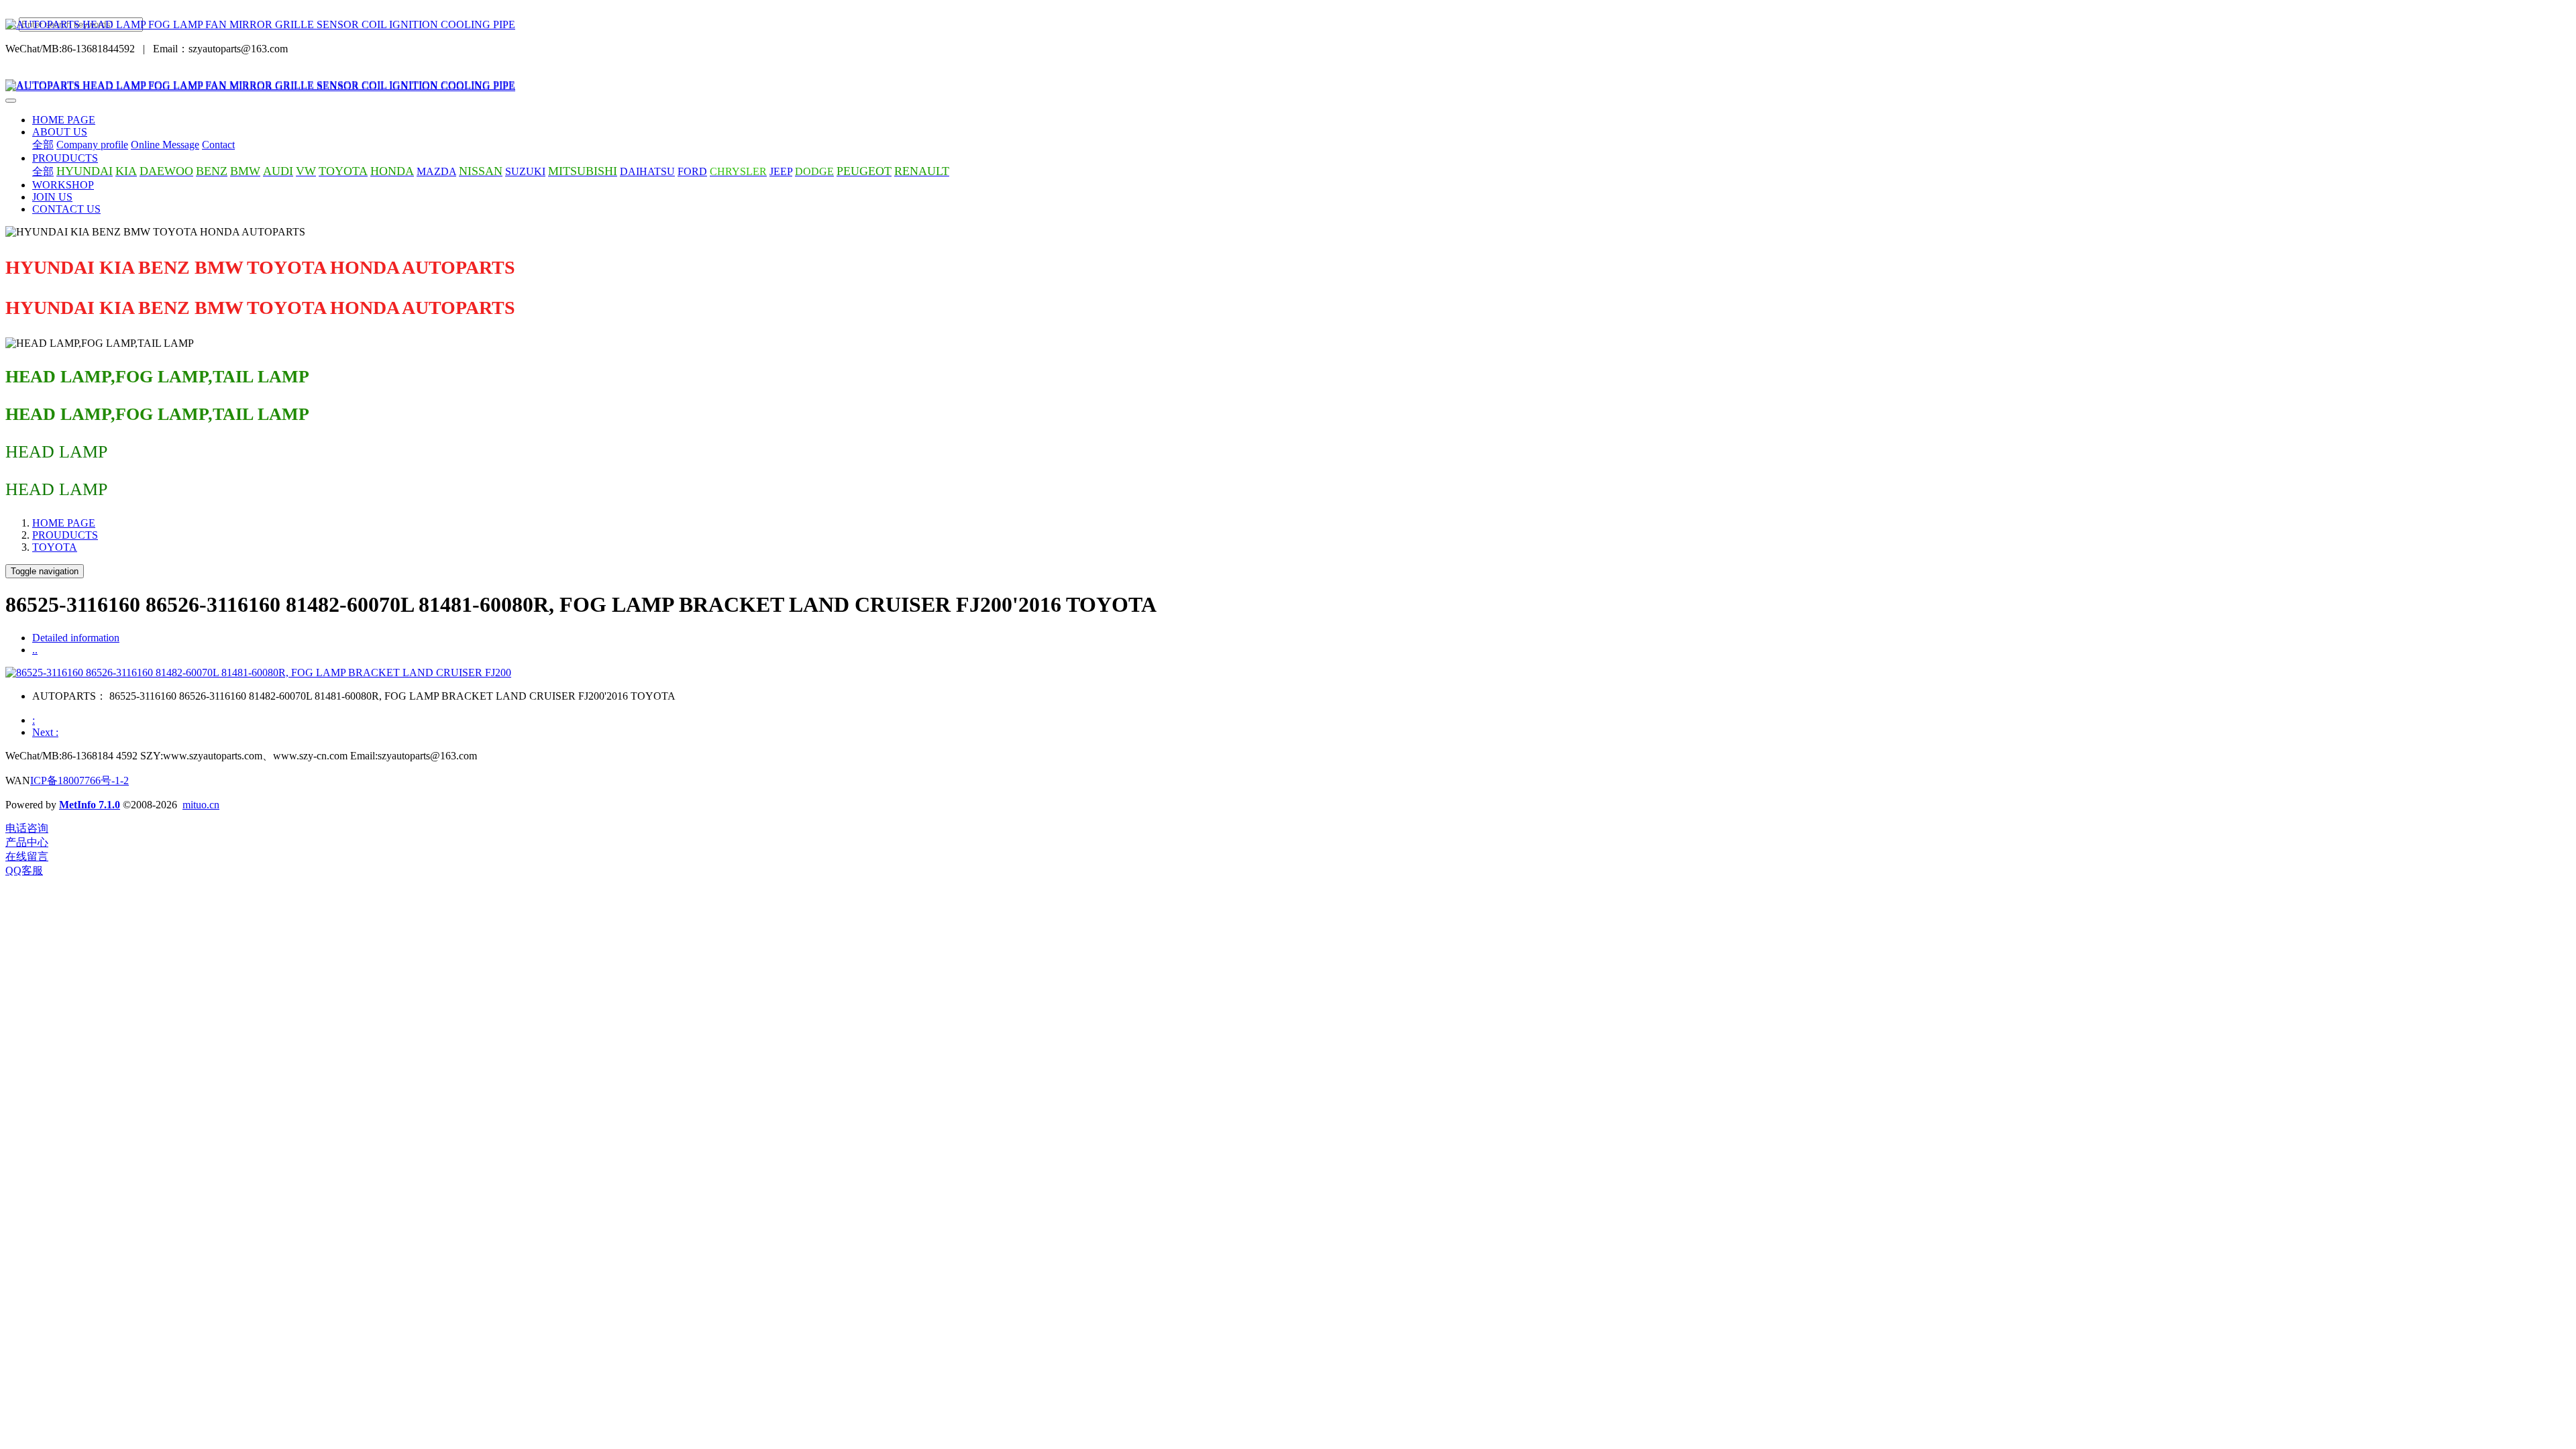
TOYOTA (55, 547)
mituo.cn (201, 805)
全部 (43, 145)
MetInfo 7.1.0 (90, 805)
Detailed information (76, 638)
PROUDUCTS (65, 535)
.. (35, 650)
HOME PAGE (64, 120)
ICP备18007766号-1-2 (79, 781)
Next (45, 732)
